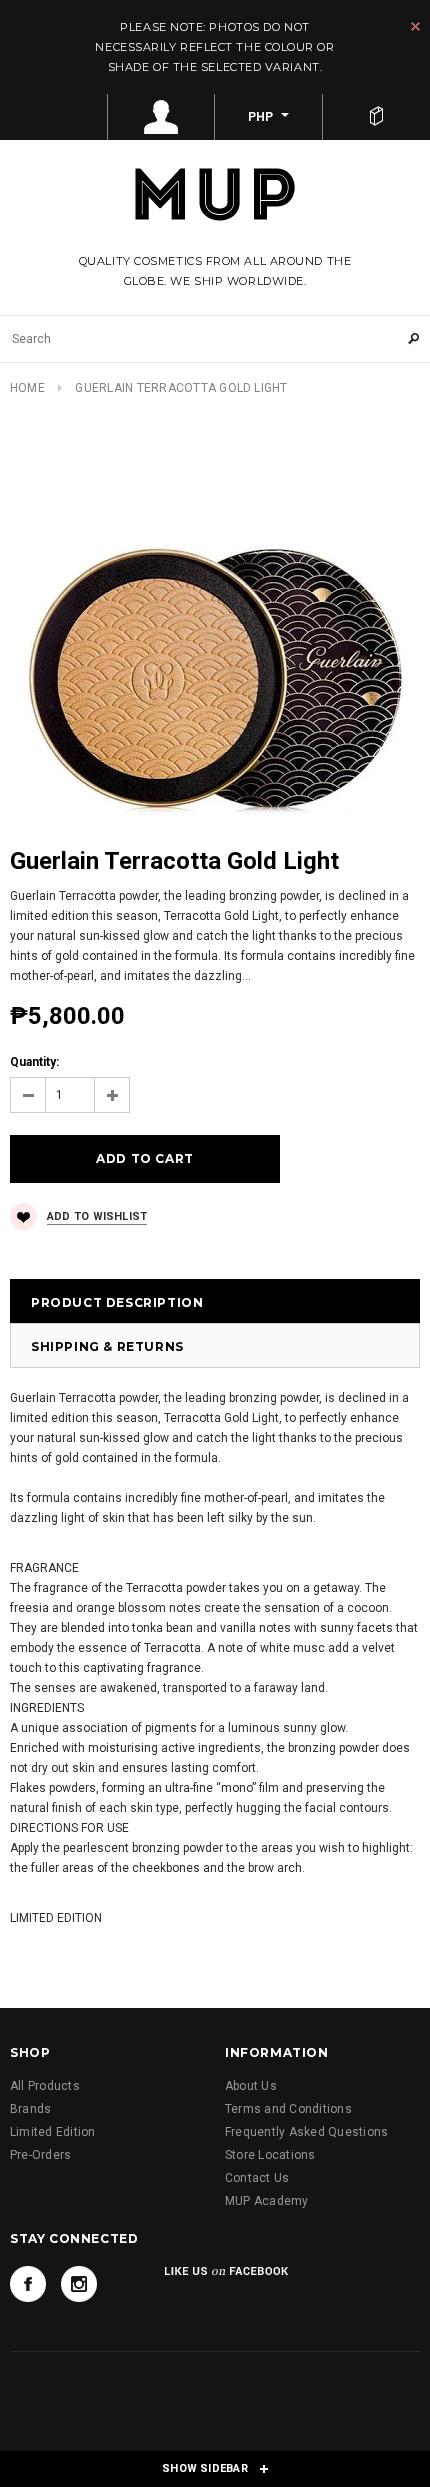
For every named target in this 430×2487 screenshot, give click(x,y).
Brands (30, 2109)
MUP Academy (267, 2201)
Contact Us (257, 2178)
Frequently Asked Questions (306, 2132)
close (415, 26)
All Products (45, 2086)
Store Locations (270, 2155)
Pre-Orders (40, 2155)
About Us (251, 2086)
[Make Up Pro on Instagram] (79, 2284)
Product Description (117, 1302)
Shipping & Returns (107, 1346)
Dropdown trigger (162, 117)
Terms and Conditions (288, 2109)
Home (27, 388)
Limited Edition (53, 2132)
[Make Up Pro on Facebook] (28, 2284)
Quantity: (34, 1062)
